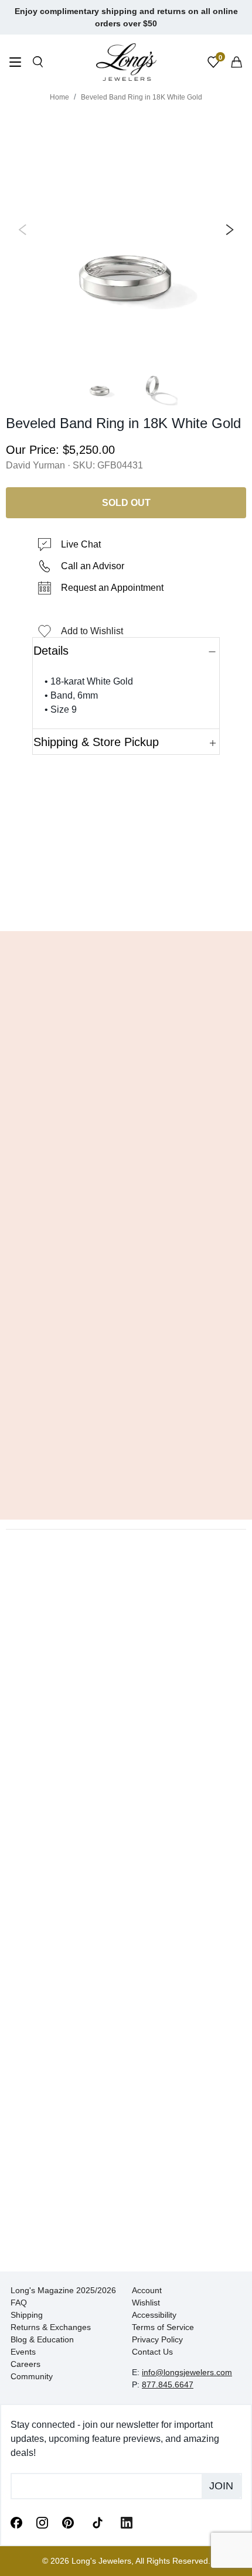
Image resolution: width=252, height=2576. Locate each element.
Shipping (27, 2315)
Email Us (126, 905)
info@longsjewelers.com (187, 2372)
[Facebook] (16, 2522)
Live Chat (81, 544)
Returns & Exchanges (51, 2327)
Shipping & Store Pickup (96, 742)
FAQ (19, 2303)
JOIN (221, 2486)
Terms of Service (163, 2327)
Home (59, 97)
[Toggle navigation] (15, 64)
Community (32, 2376)
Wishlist (146, 2303)
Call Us (42, 905)
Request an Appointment (112, 588)
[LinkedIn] (127, 2522)
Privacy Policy (157, 2339)
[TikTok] (97, 2522)
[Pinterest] (68, 2522)
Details (51, 651)
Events (23, 2352)
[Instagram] (42, 2522)
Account (147, 2290)
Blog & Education (42, 2339)
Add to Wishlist (92, 631)
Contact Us (152, 2352)
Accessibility (154, 2315)
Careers (25, 2364)
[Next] (227, 230)
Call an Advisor (93, 566)
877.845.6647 (168, 2385)
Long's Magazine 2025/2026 (63, 2290)
